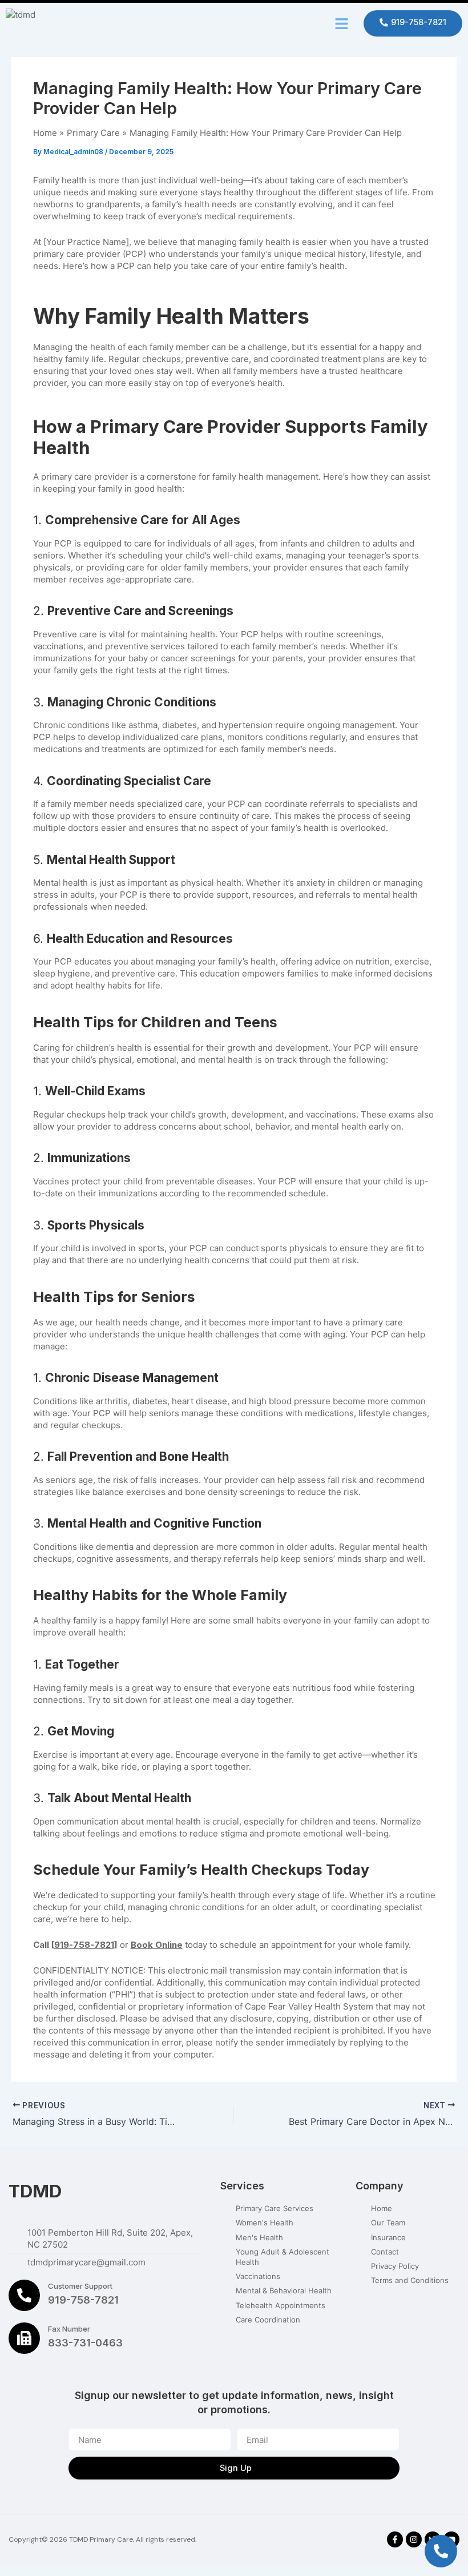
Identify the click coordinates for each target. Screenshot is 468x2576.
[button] (342, 23)
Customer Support (80, 2286)
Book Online (157, 1945)
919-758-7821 (84, 1945)
